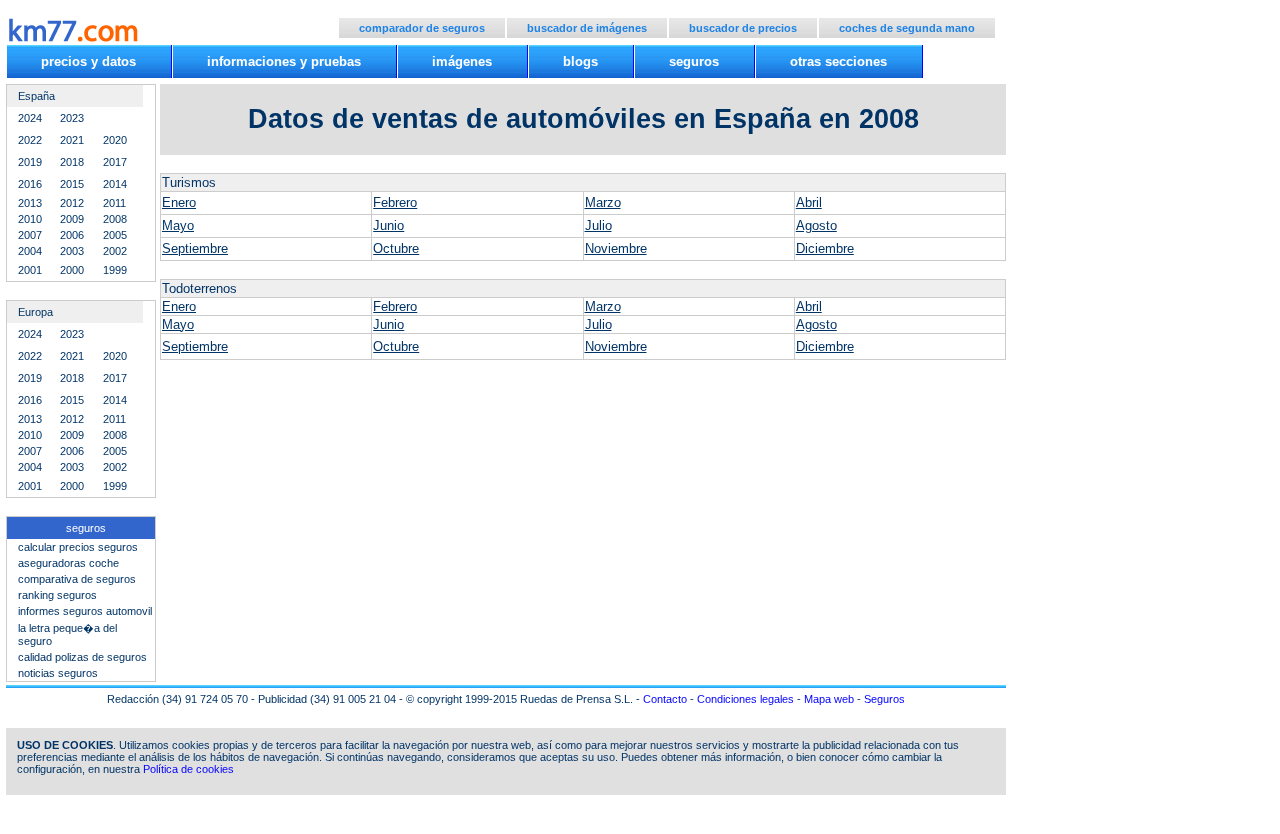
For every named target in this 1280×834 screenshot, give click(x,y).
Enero (179, 202)
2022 (30, 140)
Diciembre (825, 248)
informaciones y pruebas (284, 61)
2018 (72, 162)
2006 (72, 235)
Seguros (884, 699)
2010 (30, 219)
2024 (30, 118)
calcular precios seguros (78, 547)
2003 (72, 251)
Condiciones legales (745, 699)
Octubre (396, 248)
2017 (115, 162)
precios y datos (88, 61)
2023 (72, 118)
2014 (115, 184)
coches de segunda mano (907, 28)
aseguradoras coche (68, 563)
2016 (30, 184)
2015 (72, 184)
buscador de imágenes (587, 28)
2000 (72, 270)
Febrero (395, 202)
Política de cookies (188, 769)
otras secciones (838, 61)
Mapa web (829, 699)
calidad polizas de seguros (82, 657)
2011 (114, 203)
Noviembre (616, 248)
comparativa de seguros (77, 579)
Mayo (178, 225)
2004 (30, 251)
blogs (580, 61)
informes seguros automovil (85, 611)
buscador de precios (743, 28)
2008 (115, 219)
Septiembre (195, 248)
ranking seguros (57, 595)
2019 (30, 162)
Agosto (816, 225)
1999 (115, 270)
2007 (30, 235)
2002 (115, 251)
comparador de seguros (422, 28)
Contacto (665, 699)
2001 (30, 270)
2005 (115, 235)
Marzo (603, 202)
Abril (809, 202)
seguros (694, 61)
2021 (72, 140)
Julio (598, 225)
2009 (72, 219)
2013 (30, 203)
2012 (72, 203)
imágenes (462, 61)
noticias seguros (58, 673)
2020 (115, 140)
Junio (388, 225)
